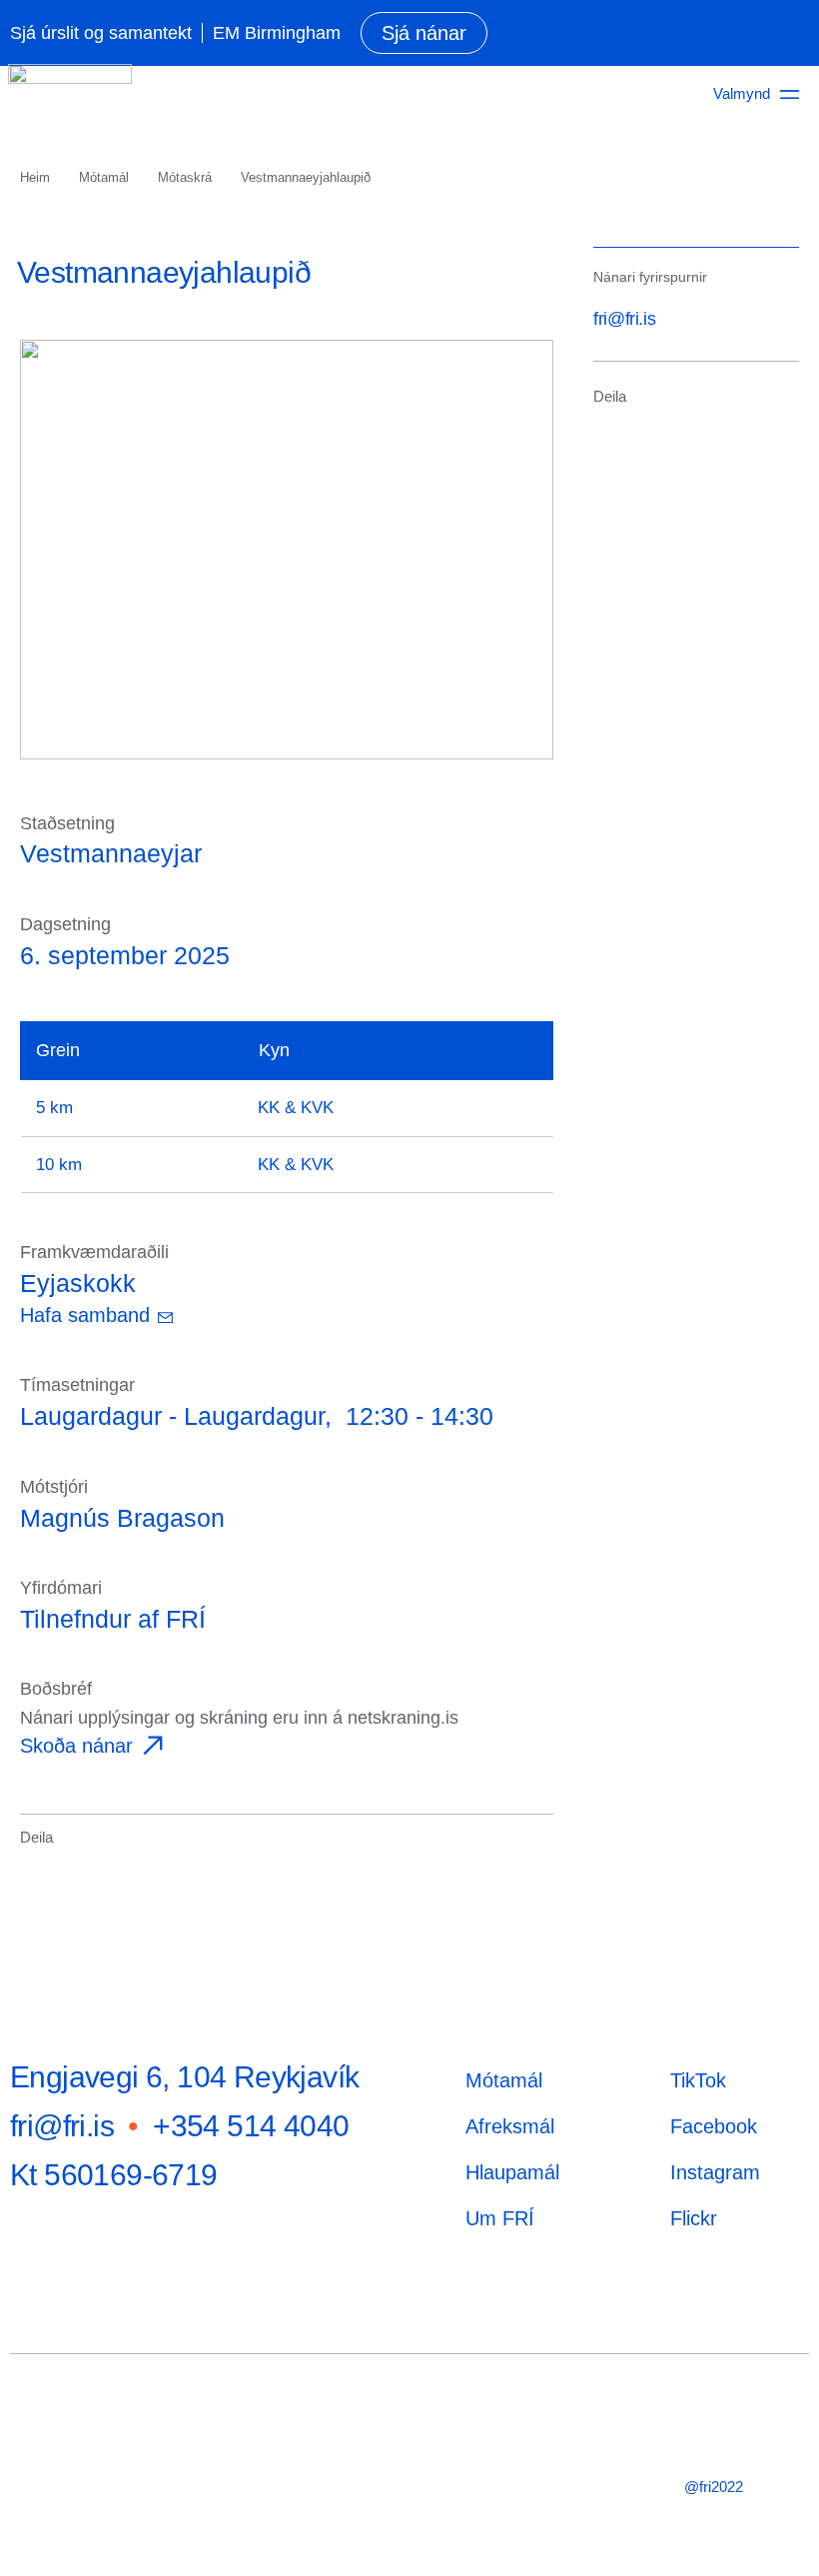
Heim (35, 177)
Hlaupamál (512, 2172)
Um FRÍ (500, 2218)
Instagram (715, 2172)
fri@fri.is (624, 319)
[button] (33, 1866)
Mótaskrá (185, 177)
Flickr (694, 2218)
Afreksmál (510, 2126)
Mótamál (104, 177)
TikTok (698, 2080)
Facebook (714, 2126)
